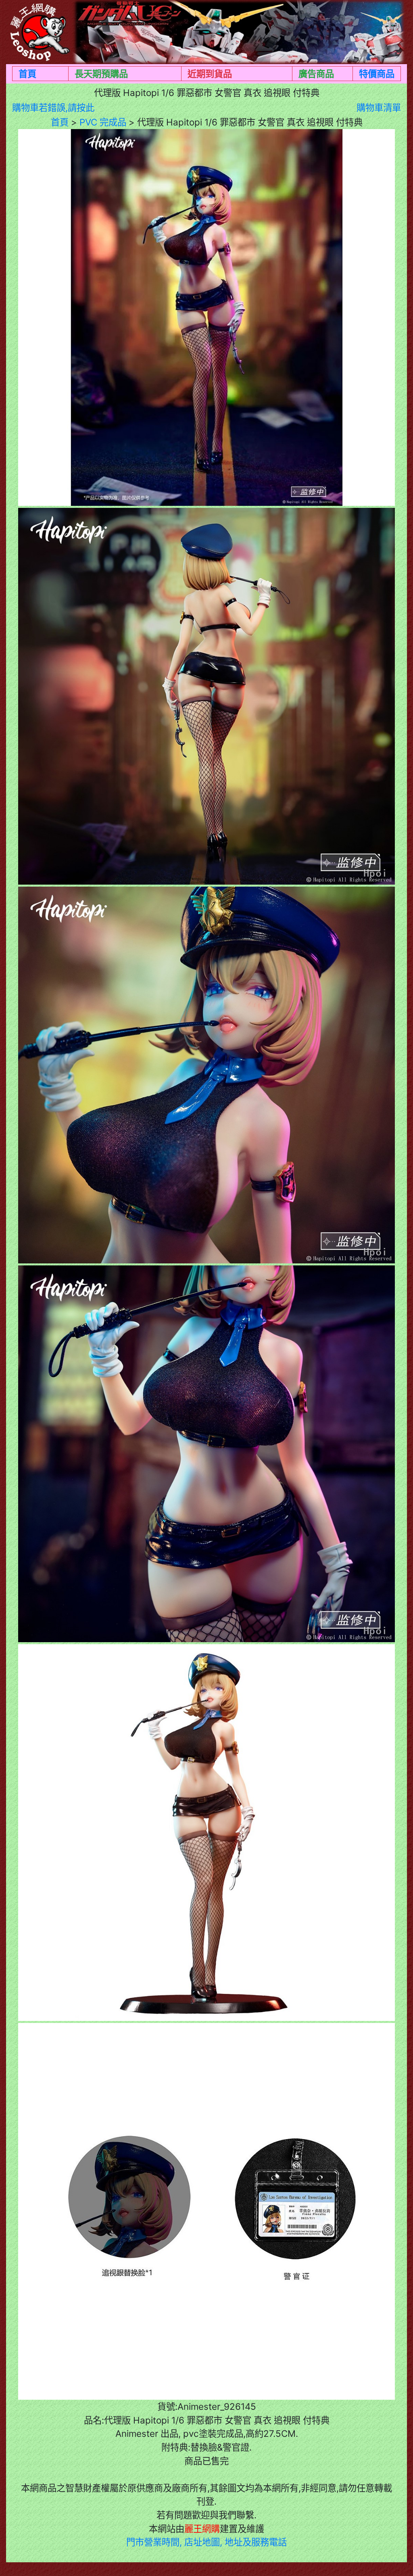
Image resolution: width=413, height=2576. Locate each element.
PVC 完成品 (103, 122)
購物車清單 (379, 108)
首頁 (27, 74)
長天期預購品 (101, 74)
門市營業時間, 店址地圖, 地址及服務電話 (206, 2542)
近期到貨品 (210, 74)
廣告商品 (316, 74)
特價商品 (377, 74)
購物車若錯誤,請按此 (53, 108)
